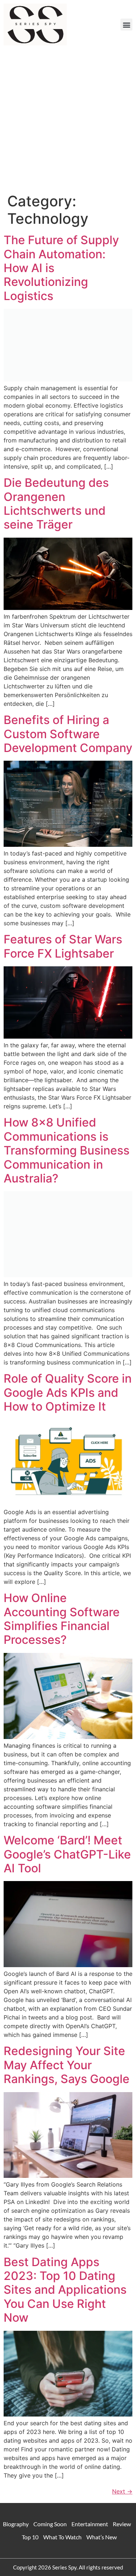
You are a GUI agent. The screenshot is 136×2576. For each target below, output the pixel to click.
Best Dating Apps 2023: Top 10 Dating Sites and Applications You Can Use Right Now (65, 2290)
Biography (16, 2524)
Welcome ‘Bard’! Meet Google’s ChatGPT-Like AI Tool (67, 1854)
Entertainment (90, 2524)
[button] (126, 25)
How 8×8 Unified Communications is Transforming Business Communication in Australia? (67, 1150)
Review (122, 2524)
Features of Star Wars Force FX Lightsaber (63, 946)
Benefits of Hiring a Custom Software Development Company (68, 734)
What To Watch (62, 2537)
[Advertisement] (68, 121)
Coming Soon (50, 2524)
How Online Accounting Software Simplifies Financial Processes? (62, 1619)
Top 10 (30, 2537)
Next (122, 2491)
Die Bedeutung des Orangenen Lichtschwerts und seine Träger (56, 504)
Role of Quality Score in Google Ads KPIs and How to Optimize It (68, 1392)
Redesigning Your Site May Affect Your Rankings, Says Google (67, 2065)
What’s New (102, 2537)
